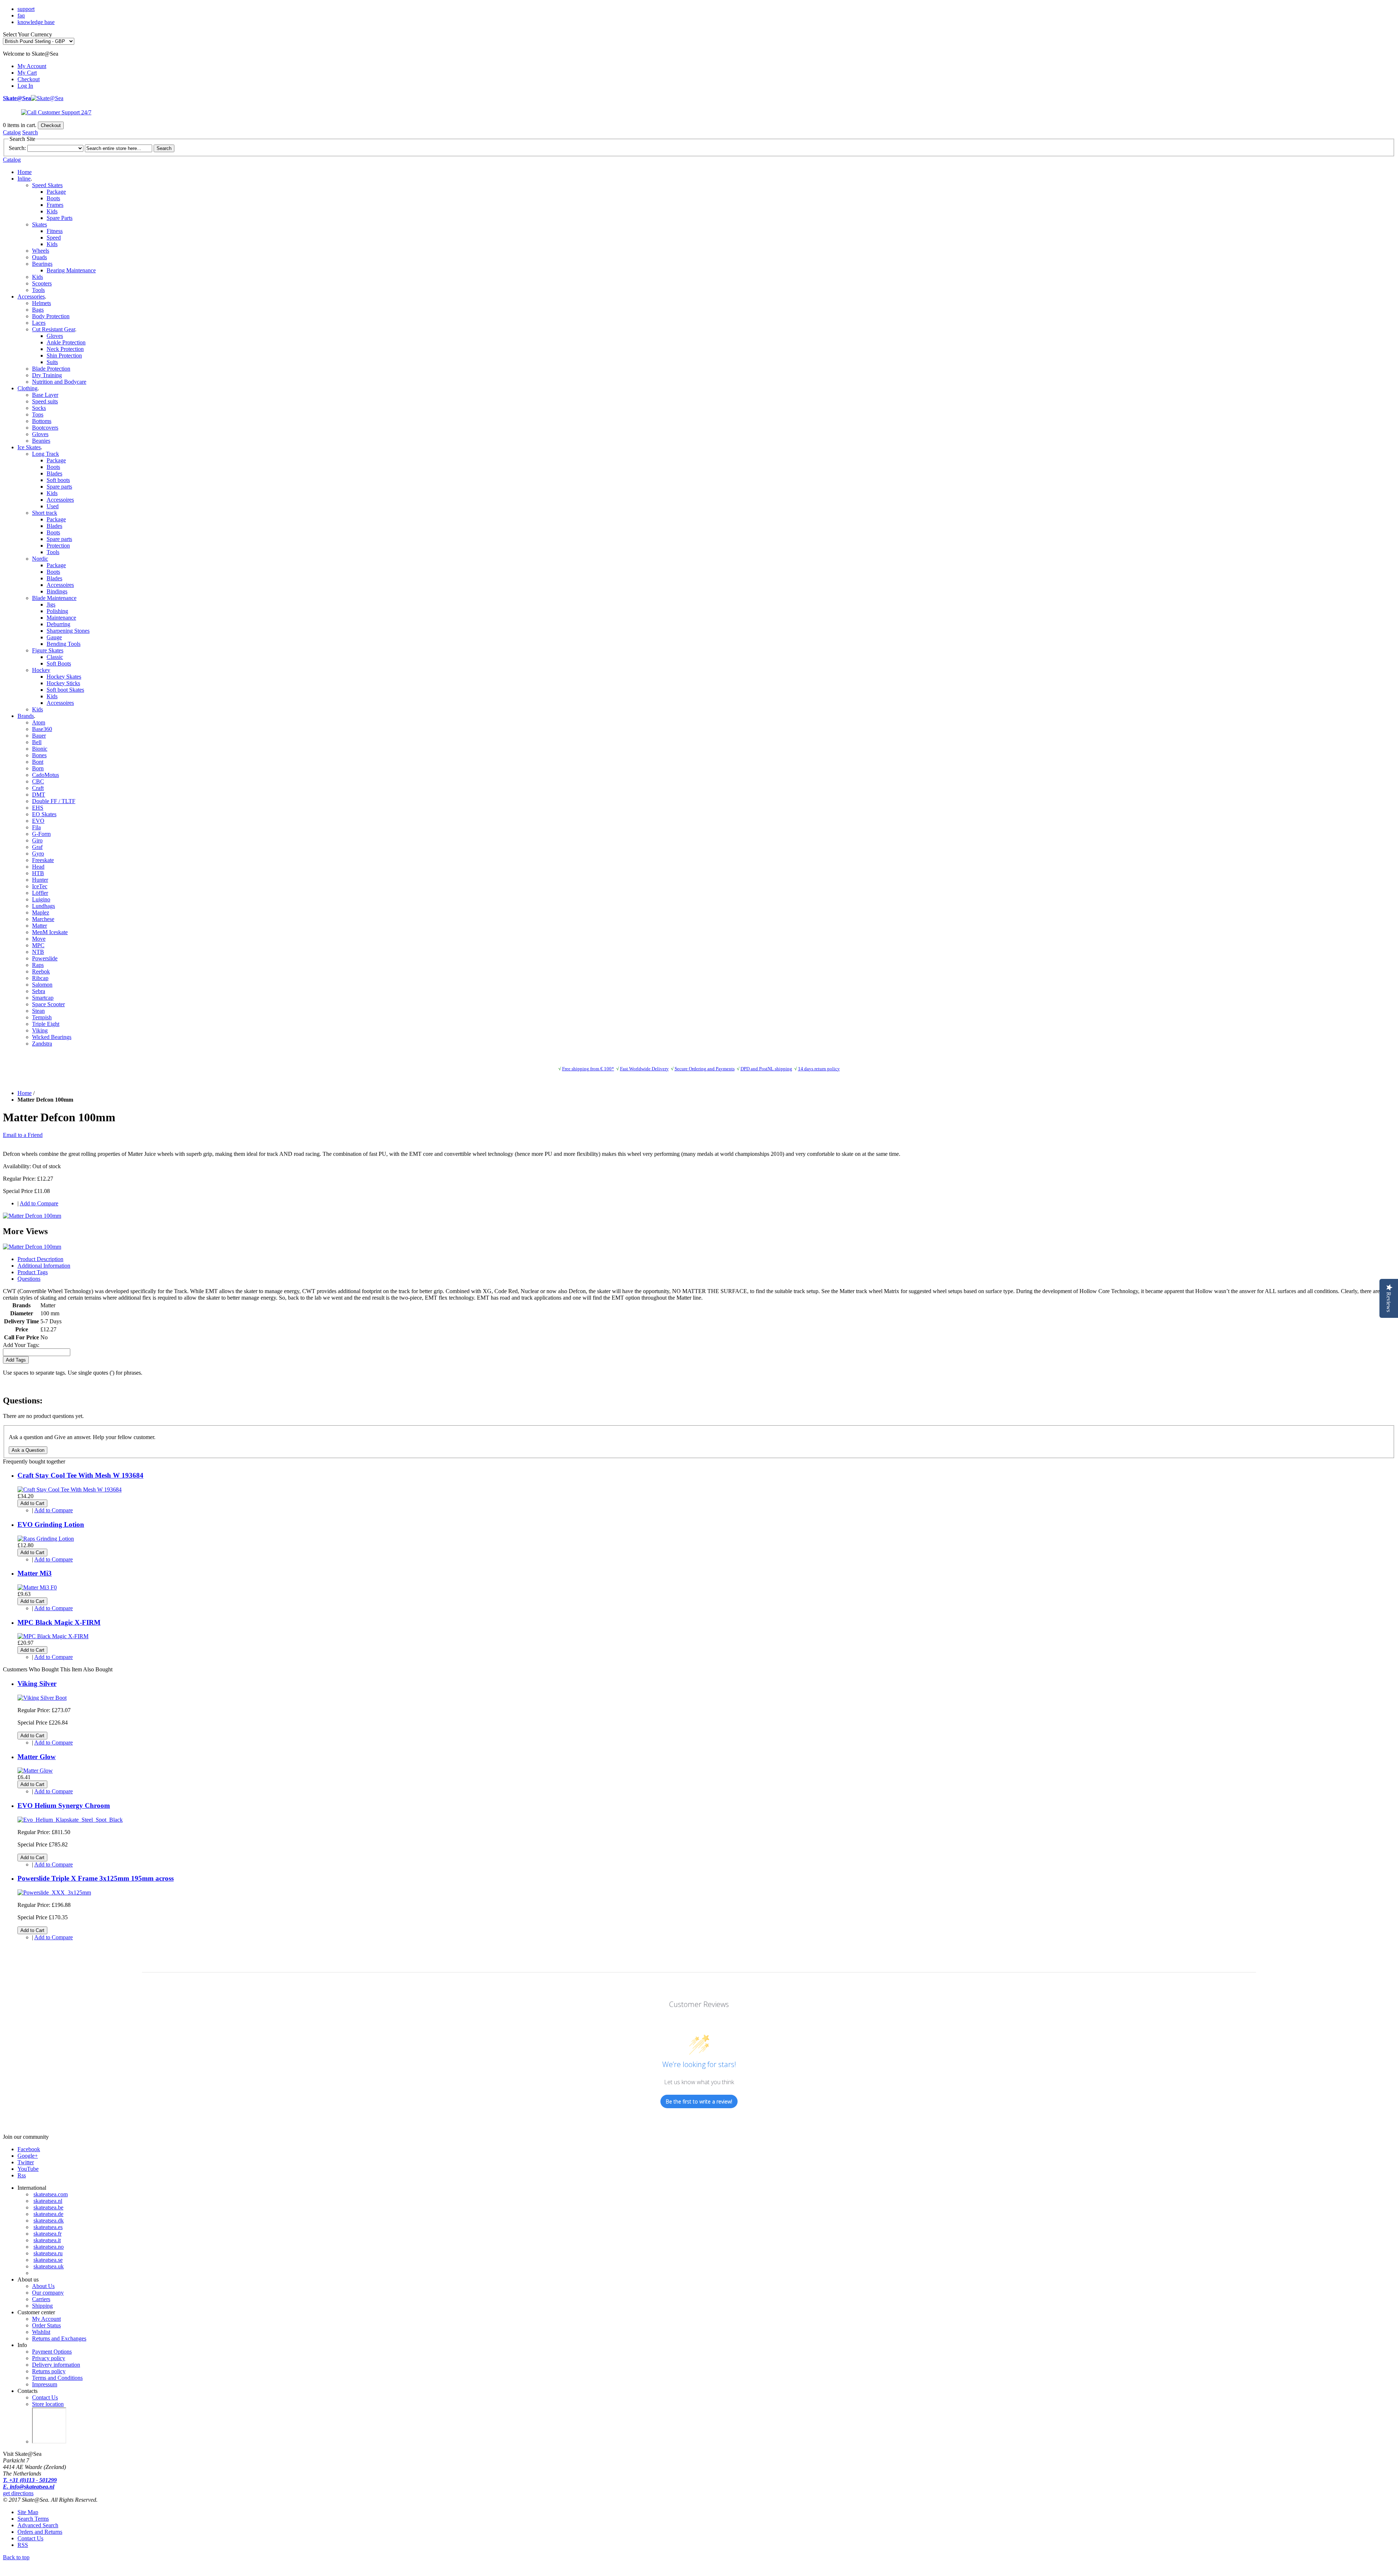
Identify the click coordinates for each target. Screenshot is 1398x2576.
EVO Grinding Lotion (51, 1524)
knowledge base (36, 22)
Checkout (29, 79)
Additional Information (44, 1266)
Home (25, 172)
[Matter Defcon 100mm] (32, 1216)
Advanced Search (38, 2525)
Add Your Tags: (21, 1345)
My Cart (27, 73)
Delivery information (56, 2365)
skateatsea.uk (49, 2266)
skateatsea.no (49, 2247)
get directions (18, 2493)
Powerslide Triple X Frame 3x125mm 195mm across (96, 1878)
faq (21, 15)
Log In (25, 86)
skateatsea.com (51, 2194)
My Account (32, 66)
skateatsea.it (47, 2240)
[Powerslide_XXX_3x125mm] (54, 1893)
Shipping (42, 2306)
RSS (23, 2545)
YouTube (28, 2169)
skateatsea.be (48, 2207)
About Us (43, 2286)
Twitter (26, 2162)
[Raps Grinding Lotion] (46, 1539)
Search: (17, 148)
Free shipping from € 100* (588, 1069)
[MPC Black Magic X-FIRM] (53, 1636)
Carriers (41, 2299)
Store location (48, 2404)
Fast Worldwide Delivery (644, 1069)
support (26, 9)
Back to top (16, 2557)
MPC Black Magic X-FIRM (59, 1622)
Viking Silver (37, 1684)
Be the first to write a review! (699, 2101)
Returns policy (49, 2371)
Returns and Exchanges (59, 2338)
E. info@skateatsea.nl (29, 2487)
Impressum (45, 2384)
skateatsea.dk (49, 2221)
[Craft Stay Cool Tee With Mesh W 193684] (70, 1490)
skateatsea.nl (48, 2201)
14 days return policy (819, 1069)
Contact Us (45, 2397)
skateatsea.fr (48, 2234)
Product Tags (33, 1272)
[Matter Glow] (35, 1771)
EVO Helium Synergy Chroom (64, 1805)
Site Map (28, 2512)
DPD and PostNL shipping (766, 1069)
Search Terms (33, 2519)
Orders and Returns (40, 2532)
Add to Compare (39, 1203)
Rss (22, 2175)
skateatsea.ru (48, 2253)
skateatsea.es (48, 2227)
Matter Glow (37, 1757)
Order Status (46, 2325)
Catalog (12, 132)
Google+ (28, 2156)
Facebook (29, 2149)
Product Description (40, 1259)
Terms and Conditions (57, 2378)
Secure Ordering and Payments (705, 1069)
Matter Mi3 (35, 1573)
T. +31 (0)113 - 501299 (30, 2480)
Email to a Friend (23, 1135)
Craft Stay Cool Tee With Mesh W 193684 (80, 1475)
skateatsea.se (48, 2260)
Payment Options (52, 2352)
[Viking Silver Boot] (42, 1698)
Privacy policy (49, 2358)
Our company (48, 2293)
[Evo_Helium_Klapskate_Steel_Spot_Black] (70, 1820)
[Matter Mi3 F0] (37, 1587)
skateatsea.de (48, 2214)
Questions (29, 1279)
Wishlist (41, 2332)
